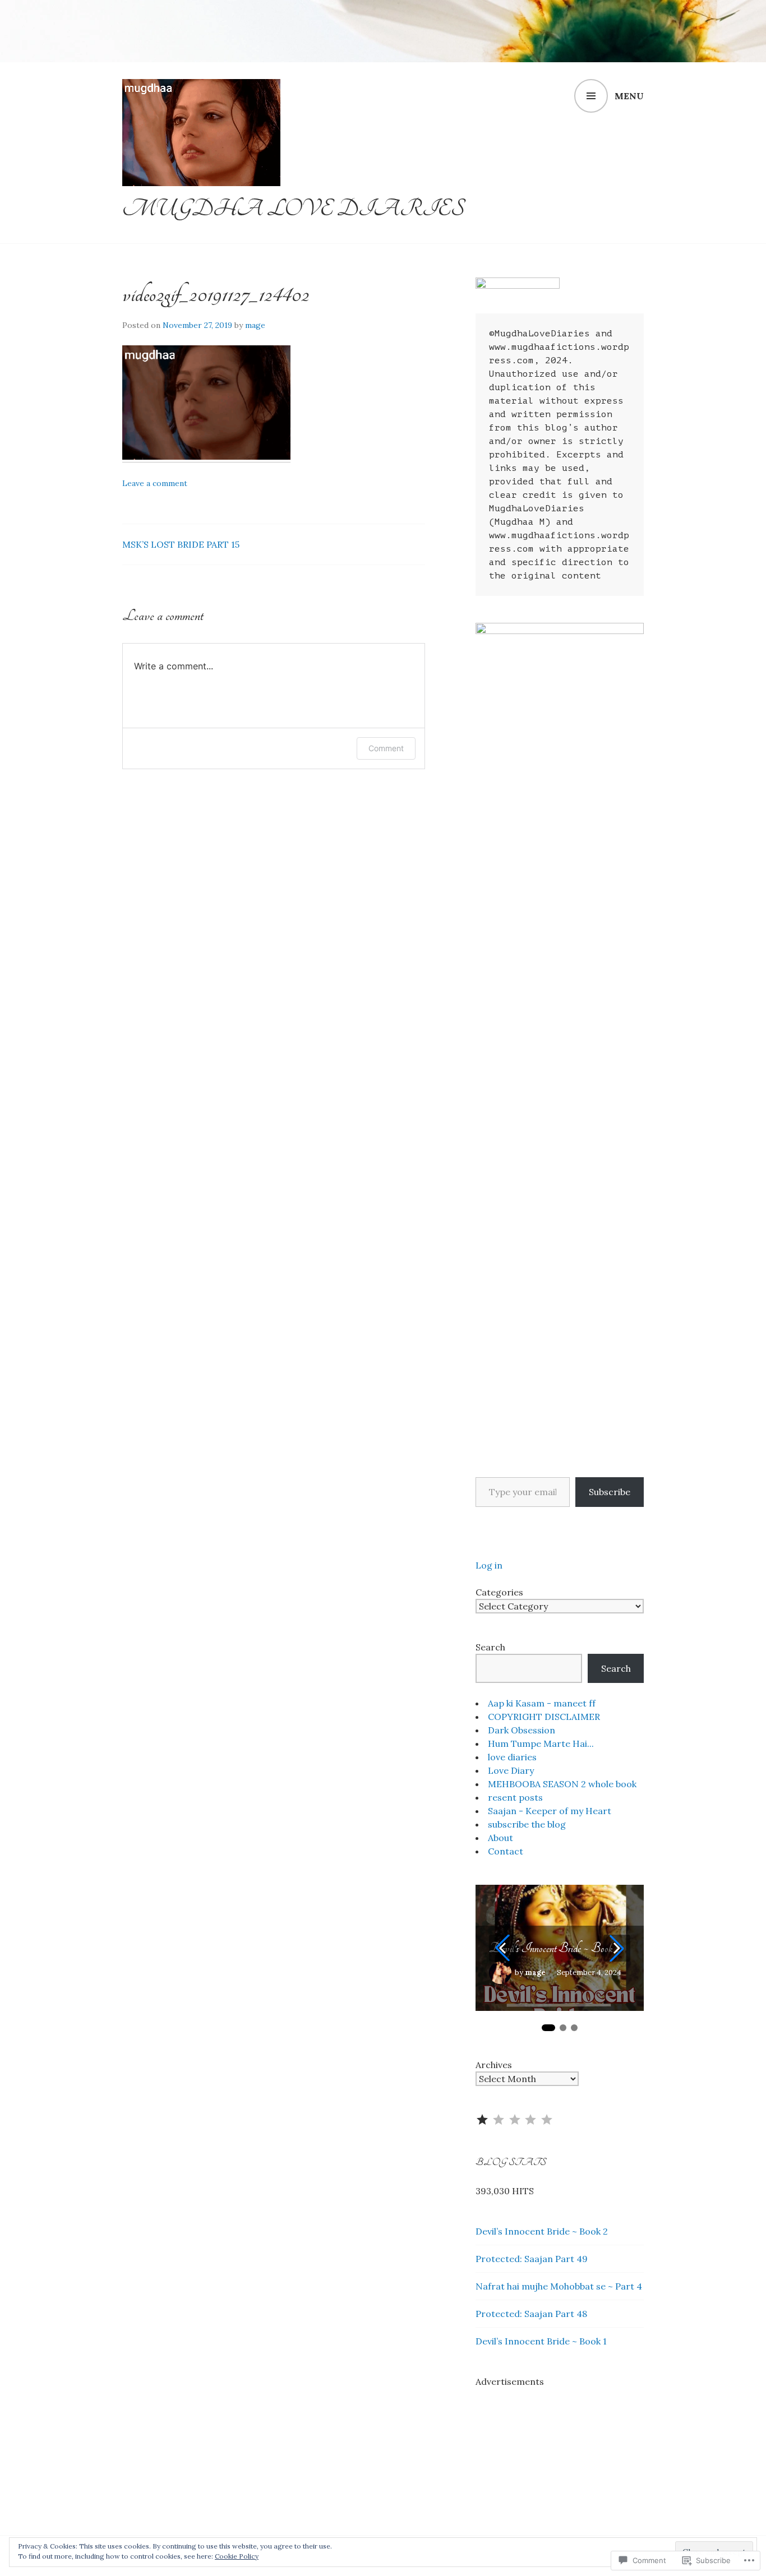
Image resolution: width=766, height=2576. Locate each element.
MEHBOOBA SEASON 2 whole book (562, 1784)
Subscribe (610, 1492)
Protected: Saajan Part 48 (531, 2314)
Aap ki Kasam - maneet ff (542, 1703)
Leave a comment (155, 483)
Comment (386, 748)
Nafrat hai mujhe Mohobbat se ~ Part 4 (559, 2286)
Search (490, 1647)
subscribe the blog (527, 1824)
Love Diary (511, 1770)
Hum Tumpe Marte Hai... (541, 1743)
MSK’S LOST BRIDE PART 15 (181, 544)
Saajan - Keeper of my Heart (550, 1811)
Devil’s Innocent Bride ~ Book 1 (541, 2341)
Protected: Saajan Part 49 (532, 2259)
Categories (499, 1592)
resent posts (515, 1797)
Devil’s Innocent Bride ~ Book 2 (554, 1948)
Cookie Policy (237, 2556)
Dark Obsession (522, 1730)
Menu (629, 96)
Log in (489, 1565)
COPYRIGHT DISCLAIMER (544, 1717)
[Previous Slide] (502, 1948)
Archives (494, 2065)
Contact (506, 1851)
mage (255, 325)
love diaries (512, 1757)
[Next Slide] (617, 1948)
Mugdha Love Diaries (293, 209)
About (500, 1838)
